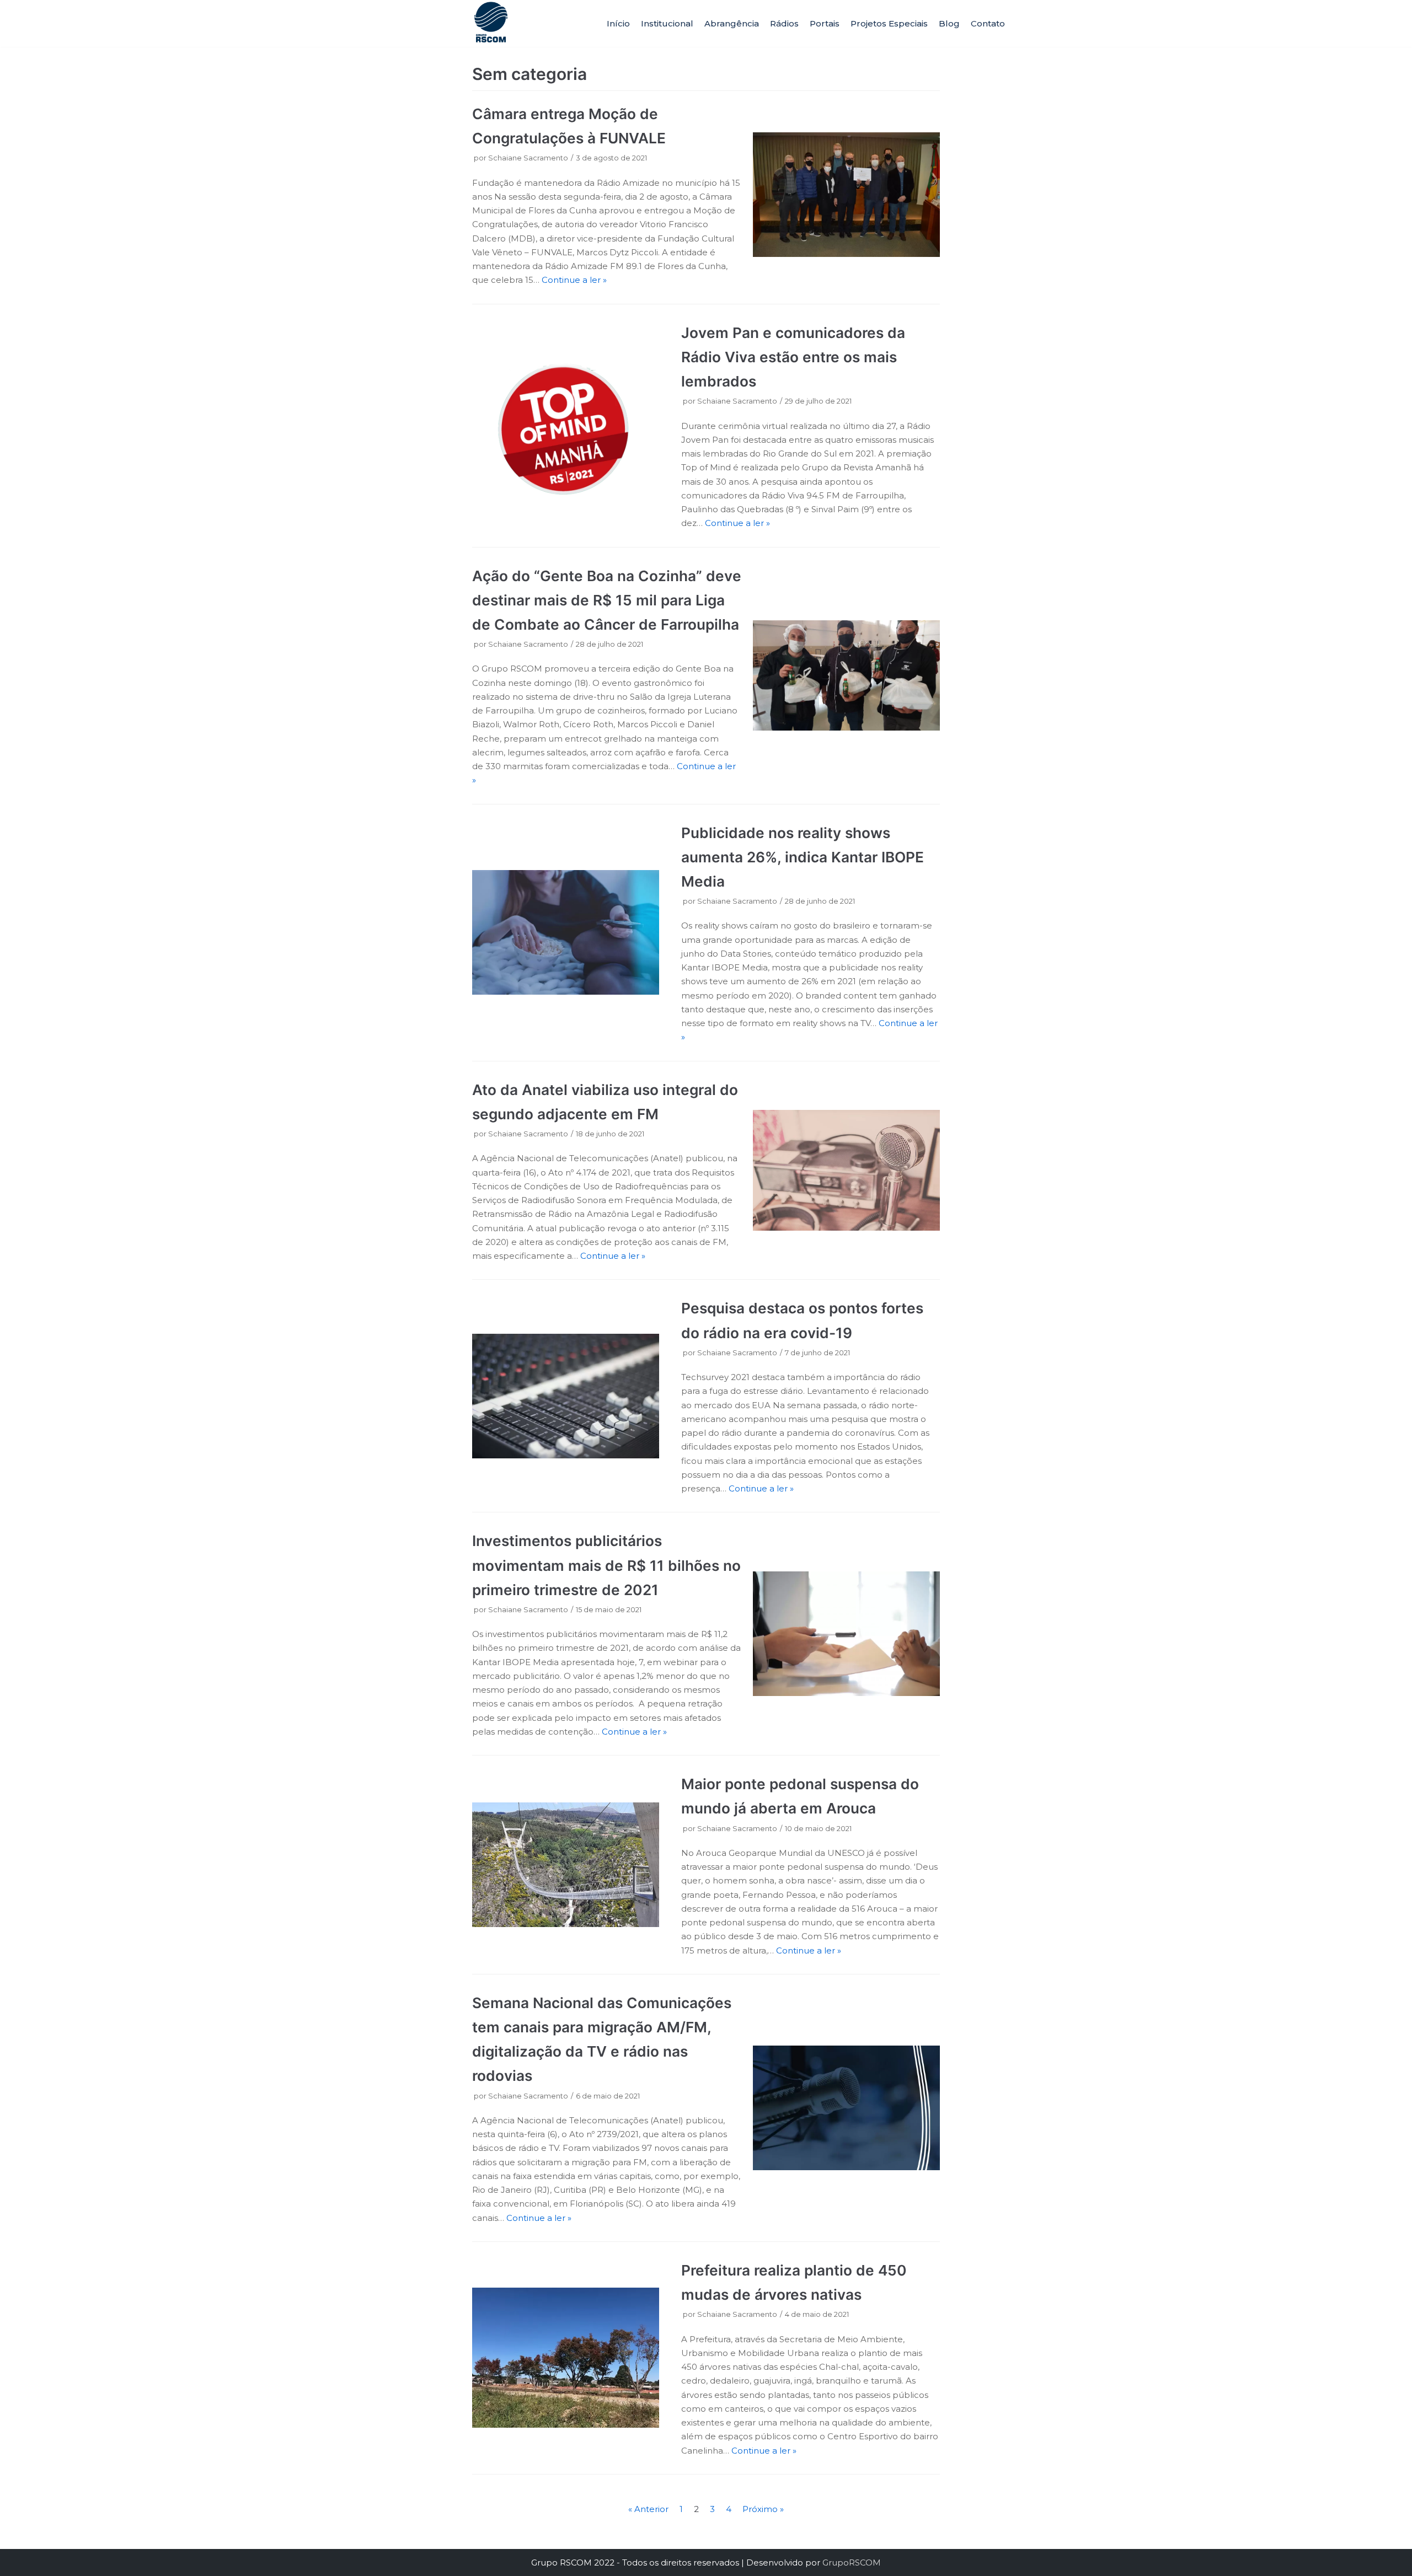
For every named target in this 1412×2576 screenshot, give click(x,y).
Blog (949, 23)
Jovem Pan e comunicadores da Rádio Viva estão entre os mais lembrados (793, 357)
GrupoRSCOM (852, 2562)
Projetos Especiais (889, 23)
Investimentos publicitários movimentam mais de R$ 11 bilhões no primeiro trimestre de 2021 (606, 1565)
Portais (825, 23)
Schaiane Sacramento (528, 158)
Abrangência (732, 23)
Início (618, 23)
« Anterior (648, 2509)
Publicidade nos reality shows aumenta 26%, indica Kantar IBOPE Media (803, 857)
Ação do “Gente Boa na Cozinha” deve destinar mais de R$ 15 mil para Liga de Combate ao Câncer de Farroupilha (607, 600)
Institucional (667, 23)
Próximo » (763, 2509)
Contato (988, 23)
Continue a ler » (574, 280)
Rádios (784, 23)
